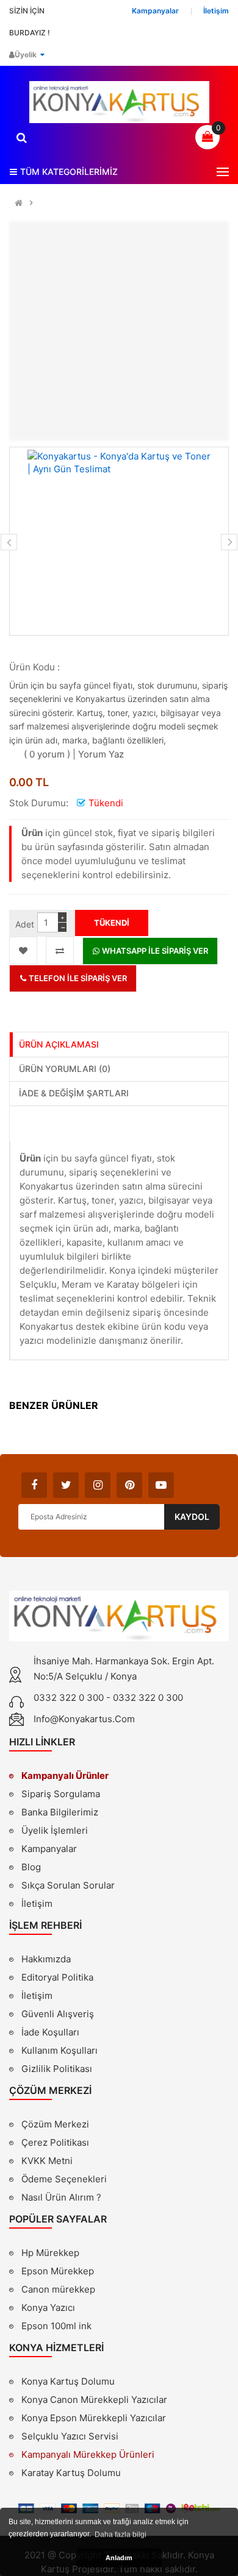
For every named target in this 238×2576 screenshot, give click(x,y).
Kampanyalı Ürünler (65, 1776)
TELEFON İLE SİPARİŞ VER (77, 978)
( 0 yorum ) (47, 754)
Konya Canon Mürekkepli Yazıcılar (94, 2400)
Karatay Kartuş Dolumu (71, 2473)
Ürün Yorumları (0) (65, 1069)
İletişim (37, 1904)
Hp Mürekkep (50, 2253)
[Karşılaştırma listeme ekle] (60, 950)
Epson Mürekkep (58, 2271)
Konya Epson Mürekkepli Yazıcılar (94, 2418)
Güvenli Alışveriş (58, 2014)
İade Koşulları (50, 2032)
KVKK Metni (47, 2161)
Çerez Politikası (55, 2142)
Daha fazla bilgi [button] (121, 2535)
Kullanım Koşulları (60, 2052)
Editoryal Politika (57, 1979)
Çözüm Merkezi (55, 2124)
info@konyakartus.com (84, 1719)
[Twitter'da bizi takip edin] (66, 1485)
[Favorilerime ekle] (23, 950)
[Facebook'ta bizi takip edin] (34, 1485)
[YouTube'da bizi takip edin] (161, 1485)
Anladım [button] (119, 2558)
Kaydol (192, 1517)
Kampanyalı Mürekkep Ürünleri (88, 2454)
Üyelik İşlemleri (55, 1830)
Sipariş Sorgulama (61, 1794)
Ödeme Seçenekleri (64, 2179)
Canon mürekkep (58, 2289)
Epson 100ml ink (56, 2326)
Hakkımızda (46, 1960)
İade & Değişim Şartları (74, 1093)
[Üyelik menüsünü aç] (42, 55)
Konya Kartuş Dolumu (68, 2381)
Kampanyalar (49, 1849)
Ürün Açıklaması (59, 1044)
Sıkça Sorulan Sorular (68, 1885)
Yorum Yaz (101, 754)
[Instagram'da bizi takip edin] (98, 1485)
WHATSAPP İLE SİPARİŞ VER (154, 951)
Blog (31, 1867)
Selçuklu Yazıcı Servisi (70, 2436)
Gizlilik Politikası (57, 2070)
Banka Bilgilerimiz (60, 1812)
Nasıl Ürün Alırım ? (61, 2197)
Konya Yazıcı (48, 2308)
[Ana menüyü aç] (223, 172)
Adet (25, 924)
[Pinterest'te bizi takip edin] (129, 1485)
